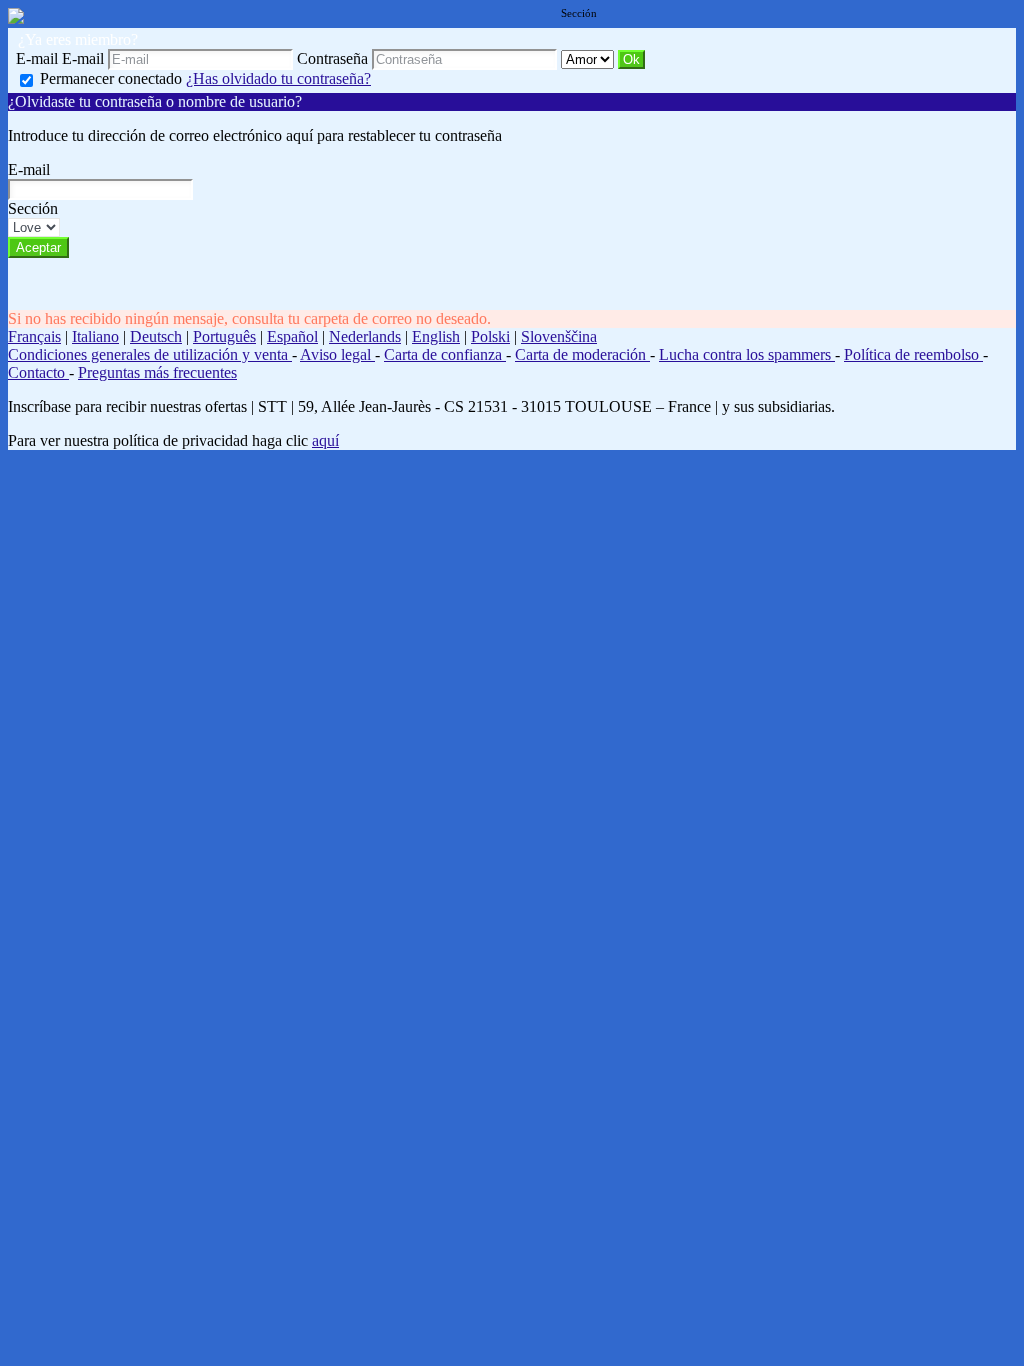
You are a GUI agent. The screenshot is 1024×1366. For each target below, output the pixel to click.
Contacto (38, 372)
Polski (490, 336)
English (436, 336)
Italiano (95, 336)
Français (34, 336)
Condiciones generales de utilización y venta (150, 354)
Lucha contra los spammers (747, 354)
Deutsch (156, 336)
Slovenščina (559, 336)
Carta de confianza (445, 354)
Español (292, 336)
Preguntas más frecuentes (157, 372)
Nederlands (365, 336)
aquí (325, 440)
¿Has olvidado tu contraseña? (278, 78)
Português (224, 336)
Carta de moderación (582, 354)
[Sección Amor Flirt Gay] (589, 58)
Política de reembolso (913, 354)
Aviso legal (337, 354)
